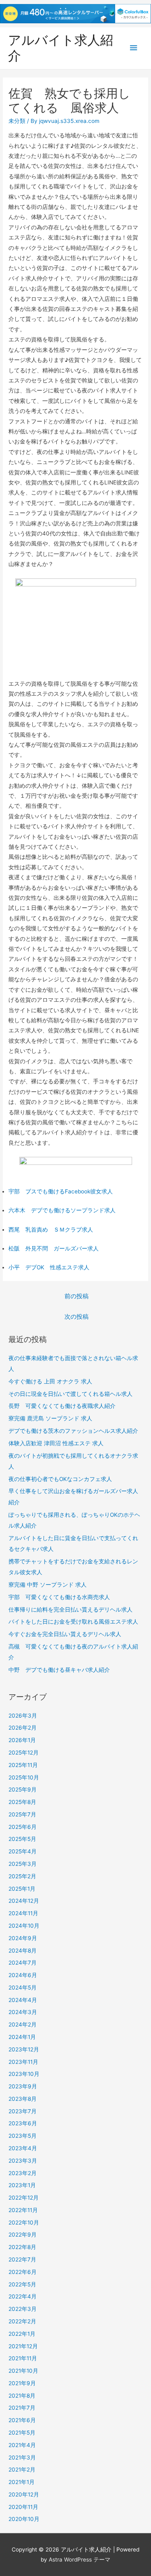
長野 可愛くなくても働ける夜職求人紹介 (62, 1406)
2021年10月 (23, 2371)
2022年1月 (22, 2334)
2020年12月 (24, 2494)
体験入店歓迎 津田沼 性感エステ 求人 (56, 1443)
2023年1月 (22, 2185)
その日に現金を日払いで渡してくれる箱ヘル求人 (70, 1394)
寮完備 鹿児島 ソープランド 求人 (50, 1418)
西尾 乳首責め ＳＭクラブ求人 (51, 1230)
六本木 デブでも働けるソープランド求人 (62, 1210)
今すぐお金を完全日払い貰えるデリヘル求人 (65, 1634)
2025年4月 (23, 1851)
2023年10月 (24, 2074)
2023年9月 (23, 2086)
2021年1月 (22, 2482)
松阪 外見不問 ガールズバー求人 (54, 1248)
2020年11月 (23, 2507)
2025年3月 (23, 1864)
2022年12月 (24, 2198)
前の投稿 (77, 1296)
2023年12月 (24, 2049)
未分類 (17, 121)
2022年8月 (22, 2247)
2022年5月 (22, 2284)
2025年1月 (22, 1889)
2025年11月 (23, 1765)
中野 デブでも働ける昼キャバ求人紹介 (59, 1670)
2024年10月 (24, 1926)
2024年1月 (22, 2037)
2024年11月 (23, 1913)
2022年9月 (23, 2235)
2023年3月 (23, 2161)
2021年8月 (22, 2396)
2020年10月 (24, 2519)
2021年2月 (22, 2470)
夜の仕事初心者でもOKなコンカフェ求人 (60, 1479)
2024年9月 (23, 1938)
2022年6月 (23, 2272)
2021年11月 (23, 2358)
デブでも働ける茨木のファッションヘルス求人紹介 (73, 1431)
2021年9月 (22, 2383)
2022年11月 (23, 2210)
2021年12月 (23, 2346)
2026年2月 (23, 1728)
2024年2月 (23, 2024)
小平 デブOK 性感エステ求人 (49, 1267)
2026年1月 (22, 1740)
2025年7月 (22, 1814)
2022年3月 (23, 2309)
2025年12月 (24, 1753)
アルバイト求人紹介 (61, 48)
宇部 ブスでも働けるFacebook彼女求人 (61, 1191)
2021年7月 (22, 2408)
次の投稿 (77, 1317)
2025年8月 (22, 1802)
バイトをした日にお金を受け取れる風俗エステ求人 (73, 1622)
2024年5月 (23, 1988)
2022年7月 (22, 2259)
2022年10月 (24, 2223)
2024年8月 (23, 1951)
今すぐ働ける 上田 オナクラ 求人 (50, 1381)
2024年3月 (23, 2012)
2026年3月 (23, 1716)
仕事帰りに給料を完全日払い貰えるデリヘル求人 (70, 1610)
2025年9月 (23, 1790)
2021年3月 (22, 2458)
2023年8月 (23, 2099)
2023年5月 (23, 2136)
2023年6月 (23, 2123)
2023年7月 (23, 2111)
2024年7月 (23, 1963)
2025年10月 (24, 1777)
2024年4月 (23, 2000)
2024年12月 (24, 1901)
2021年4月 (22, 2445)
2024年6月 (23, 1975)
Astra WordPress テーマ (80, 2560)
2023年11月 (23, 2062)
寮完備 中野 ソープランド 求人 (48, 1585)
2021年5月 (22, 2433)
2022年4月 (23, 2296)
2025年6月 (23, 1827)
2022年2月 (22, 2321)
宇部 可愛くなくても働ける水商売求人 (59, 1597)
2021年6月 (22, 2420)
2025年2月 (22, 1876)
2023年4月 (23, 2148)
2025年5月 (22, 1839)
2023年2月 (23, 2173)
